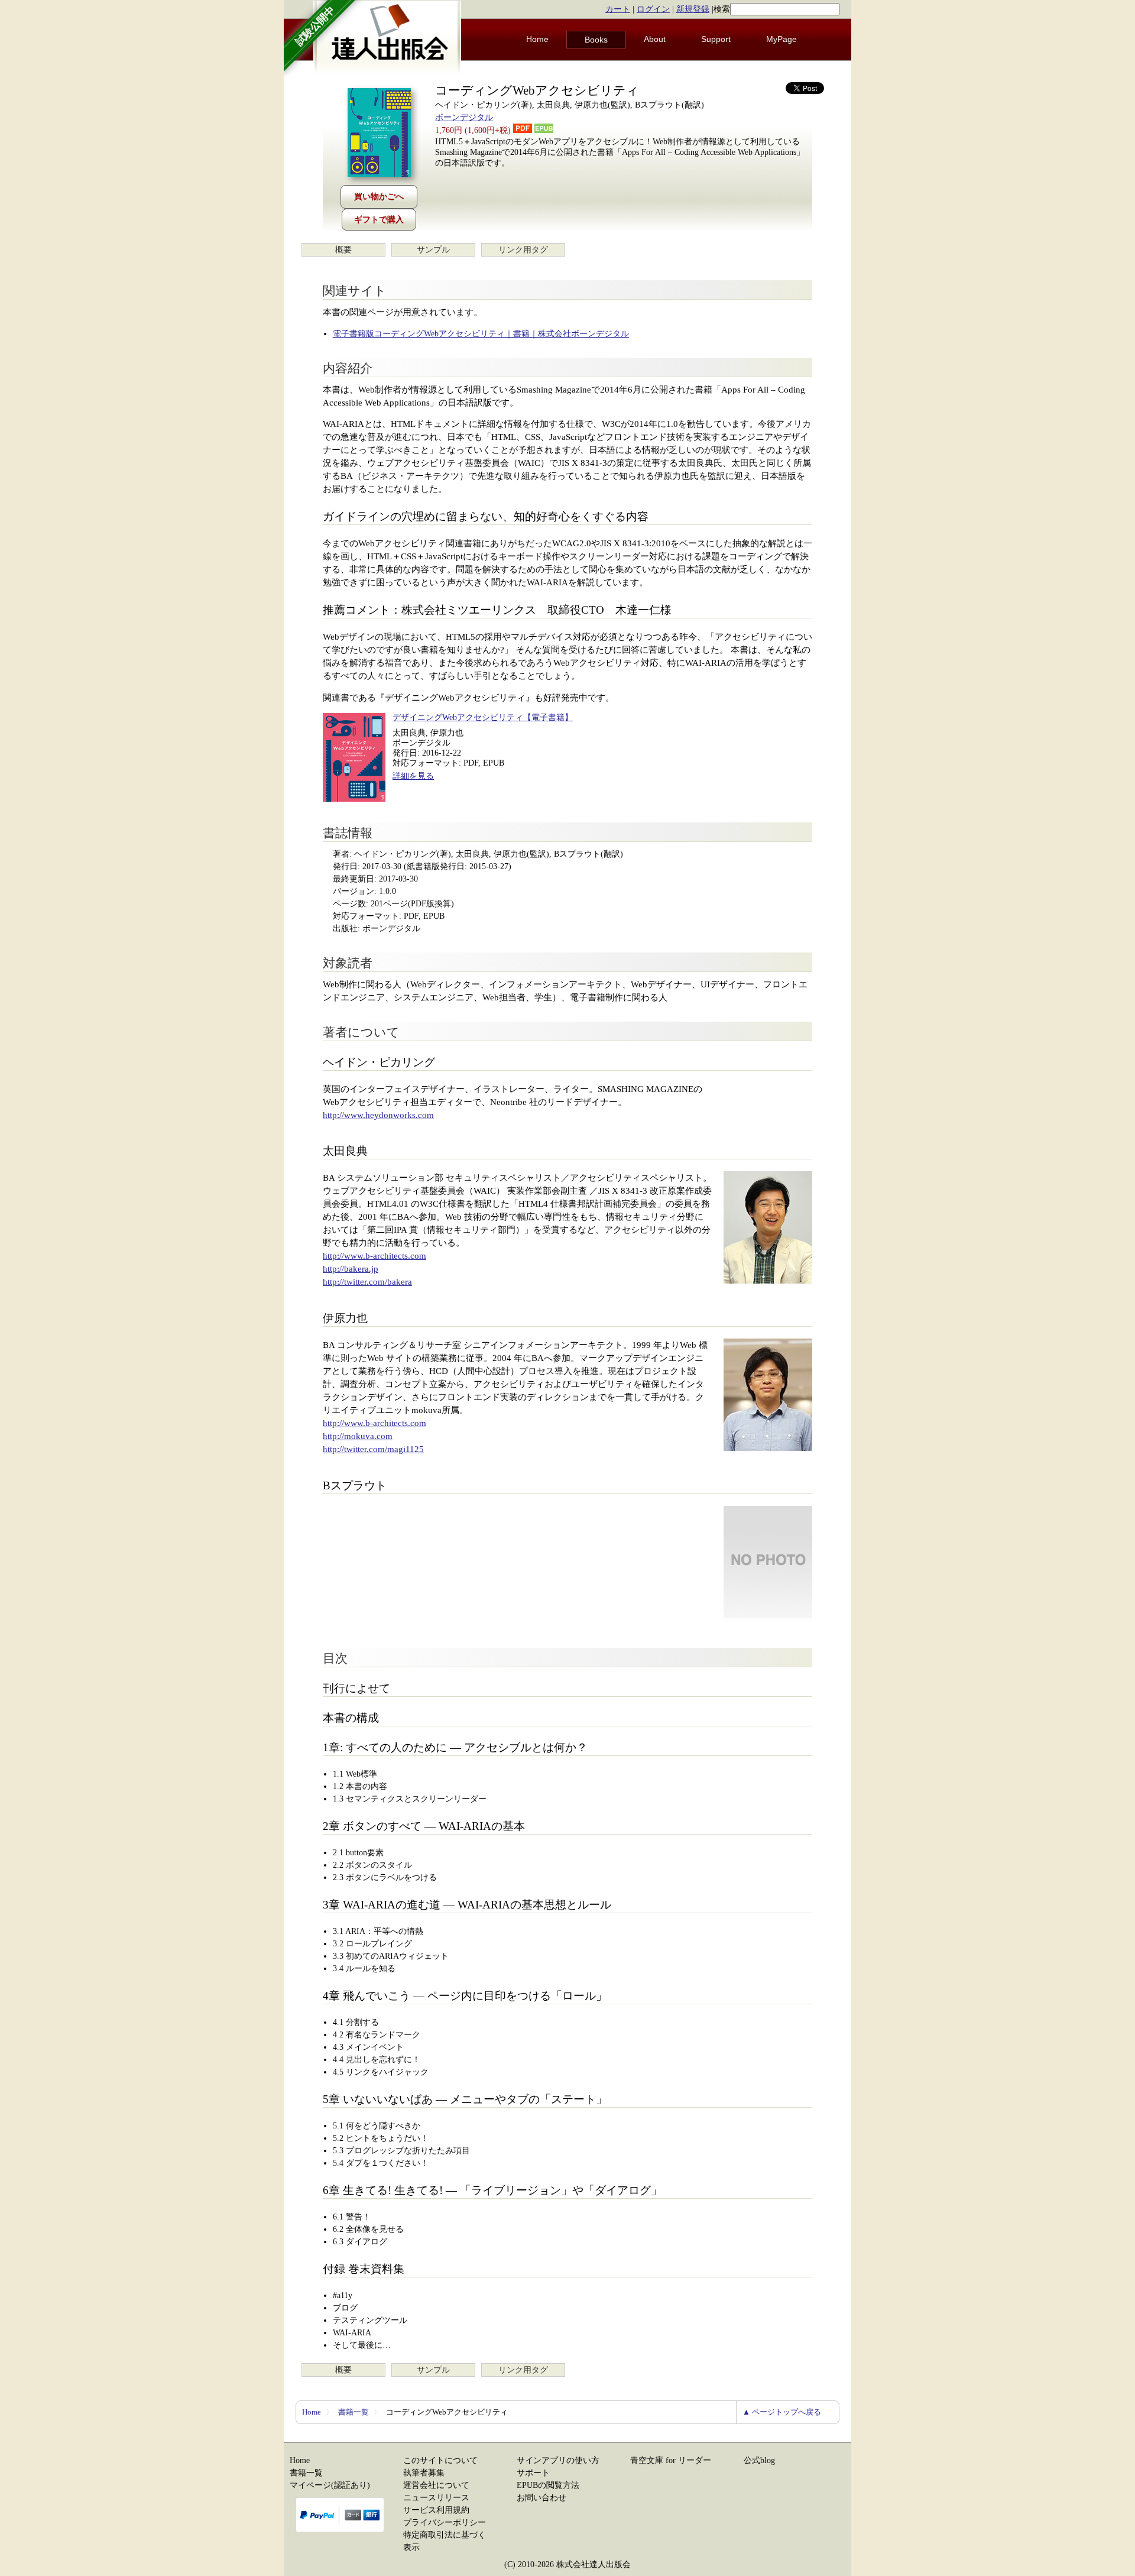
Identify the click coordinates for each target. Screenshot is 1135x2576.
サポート (533, 2473)
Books (596, 40)
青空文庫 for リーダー (671, 2460)
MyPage (781, 39)
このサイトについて (440, 2460)
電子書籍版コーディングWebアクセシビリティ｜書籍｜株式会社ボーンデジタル (481, 334)
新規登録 (693, 9)
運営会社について (436, 2485)
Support (716, 39)
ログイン (653, 9)
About (655, 39)
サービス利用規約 (436, 2510)
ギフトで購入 (379, 220)
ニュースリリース (436, 2498)
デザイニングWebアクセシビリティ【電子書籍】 (483, 717)
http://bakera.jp (351, 1269)
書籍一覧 (354, 2412)
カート (618, 9)
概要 (343, 250)
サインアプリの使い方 (558, 2460)
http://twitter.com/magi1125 (373, 1449)
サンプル (433, 250)
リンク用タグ (523, 250)
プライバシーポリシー (445, 2522)
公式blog (759, 2460)
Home (537, 39)
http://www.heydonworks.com (378, 1115)
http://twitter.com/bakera (367, 1282)
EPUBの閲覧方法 (548, 2485)
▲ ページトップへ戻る (782, 2412)
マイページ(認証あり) (330, 2485)
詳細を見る (413, 776)
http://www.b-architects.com (374, 1256)
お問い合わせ (541, 2498)
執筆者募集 (424, 2473)
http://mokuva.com (358, 1436)
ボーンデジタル (464, 117)
